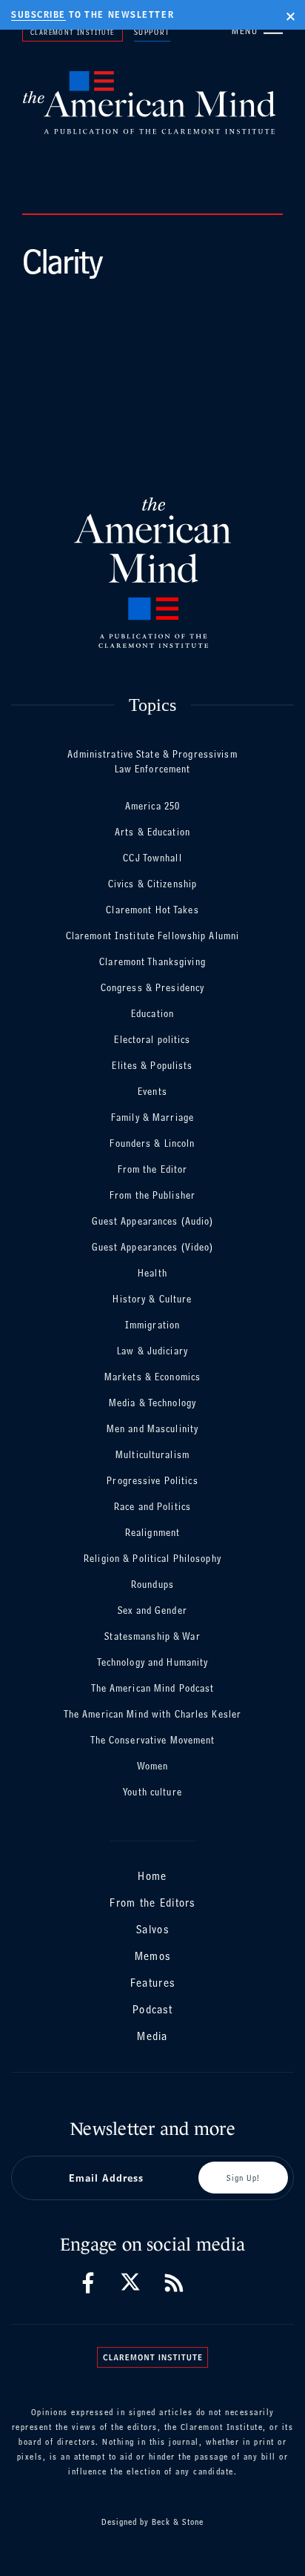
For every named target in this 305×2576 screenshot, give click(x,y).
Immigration (152, 1325)
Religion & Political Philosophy (152, 1559)
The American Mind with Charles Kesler (152, 1714)
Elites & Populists (152, 1066)
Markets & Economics (152, 1377)
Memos (152, 1956)
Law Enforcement (153, 769)
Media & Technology (152, 1403)
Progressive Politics (152, 1481)
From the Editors (152, 1903)
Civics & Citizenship (152, 884)
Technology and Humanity (153, 1662)
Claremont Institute (73, 32)
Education (152, 1014)
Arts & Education (152, 832)
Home (152, 1876)
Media (152, 2036)
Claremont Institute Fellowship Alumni (152, 936)
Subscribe (38, 15)
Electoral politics (152, 1040)
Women (153, 1766)
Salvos (152, 1929)
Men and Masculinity (152, 1429)
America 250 (152, 806)
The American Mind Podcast (153, 1688)
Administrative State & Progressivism (152, 754)
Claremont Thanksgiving (152, 962)
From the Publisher (152, 1195)
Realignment (152, 1533)
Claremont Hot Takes (152, 910)
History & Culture (152, 1299)
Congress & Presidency (153, 988)
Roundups (152, 1585)
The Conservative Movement (153, 1740)
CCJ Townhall (152, 858)
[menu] (273, 30)
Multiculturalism (152, 1455)
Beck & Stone (178, 2522)
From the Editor (153, 1169)
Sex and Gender (152, 1610)
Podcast (152, 2009)
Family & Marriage (152, 1118)
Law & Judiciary (152, 1351)
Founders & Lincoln (152, 1143)
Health (152, 1273)
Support (152, 32)
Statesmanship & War (152, 1636)
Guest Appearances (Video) (153, 1247)
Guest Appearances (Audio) (153, 1221)
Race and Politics (152, 1507)
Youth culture (152, 1792)
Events (152, 1092)
